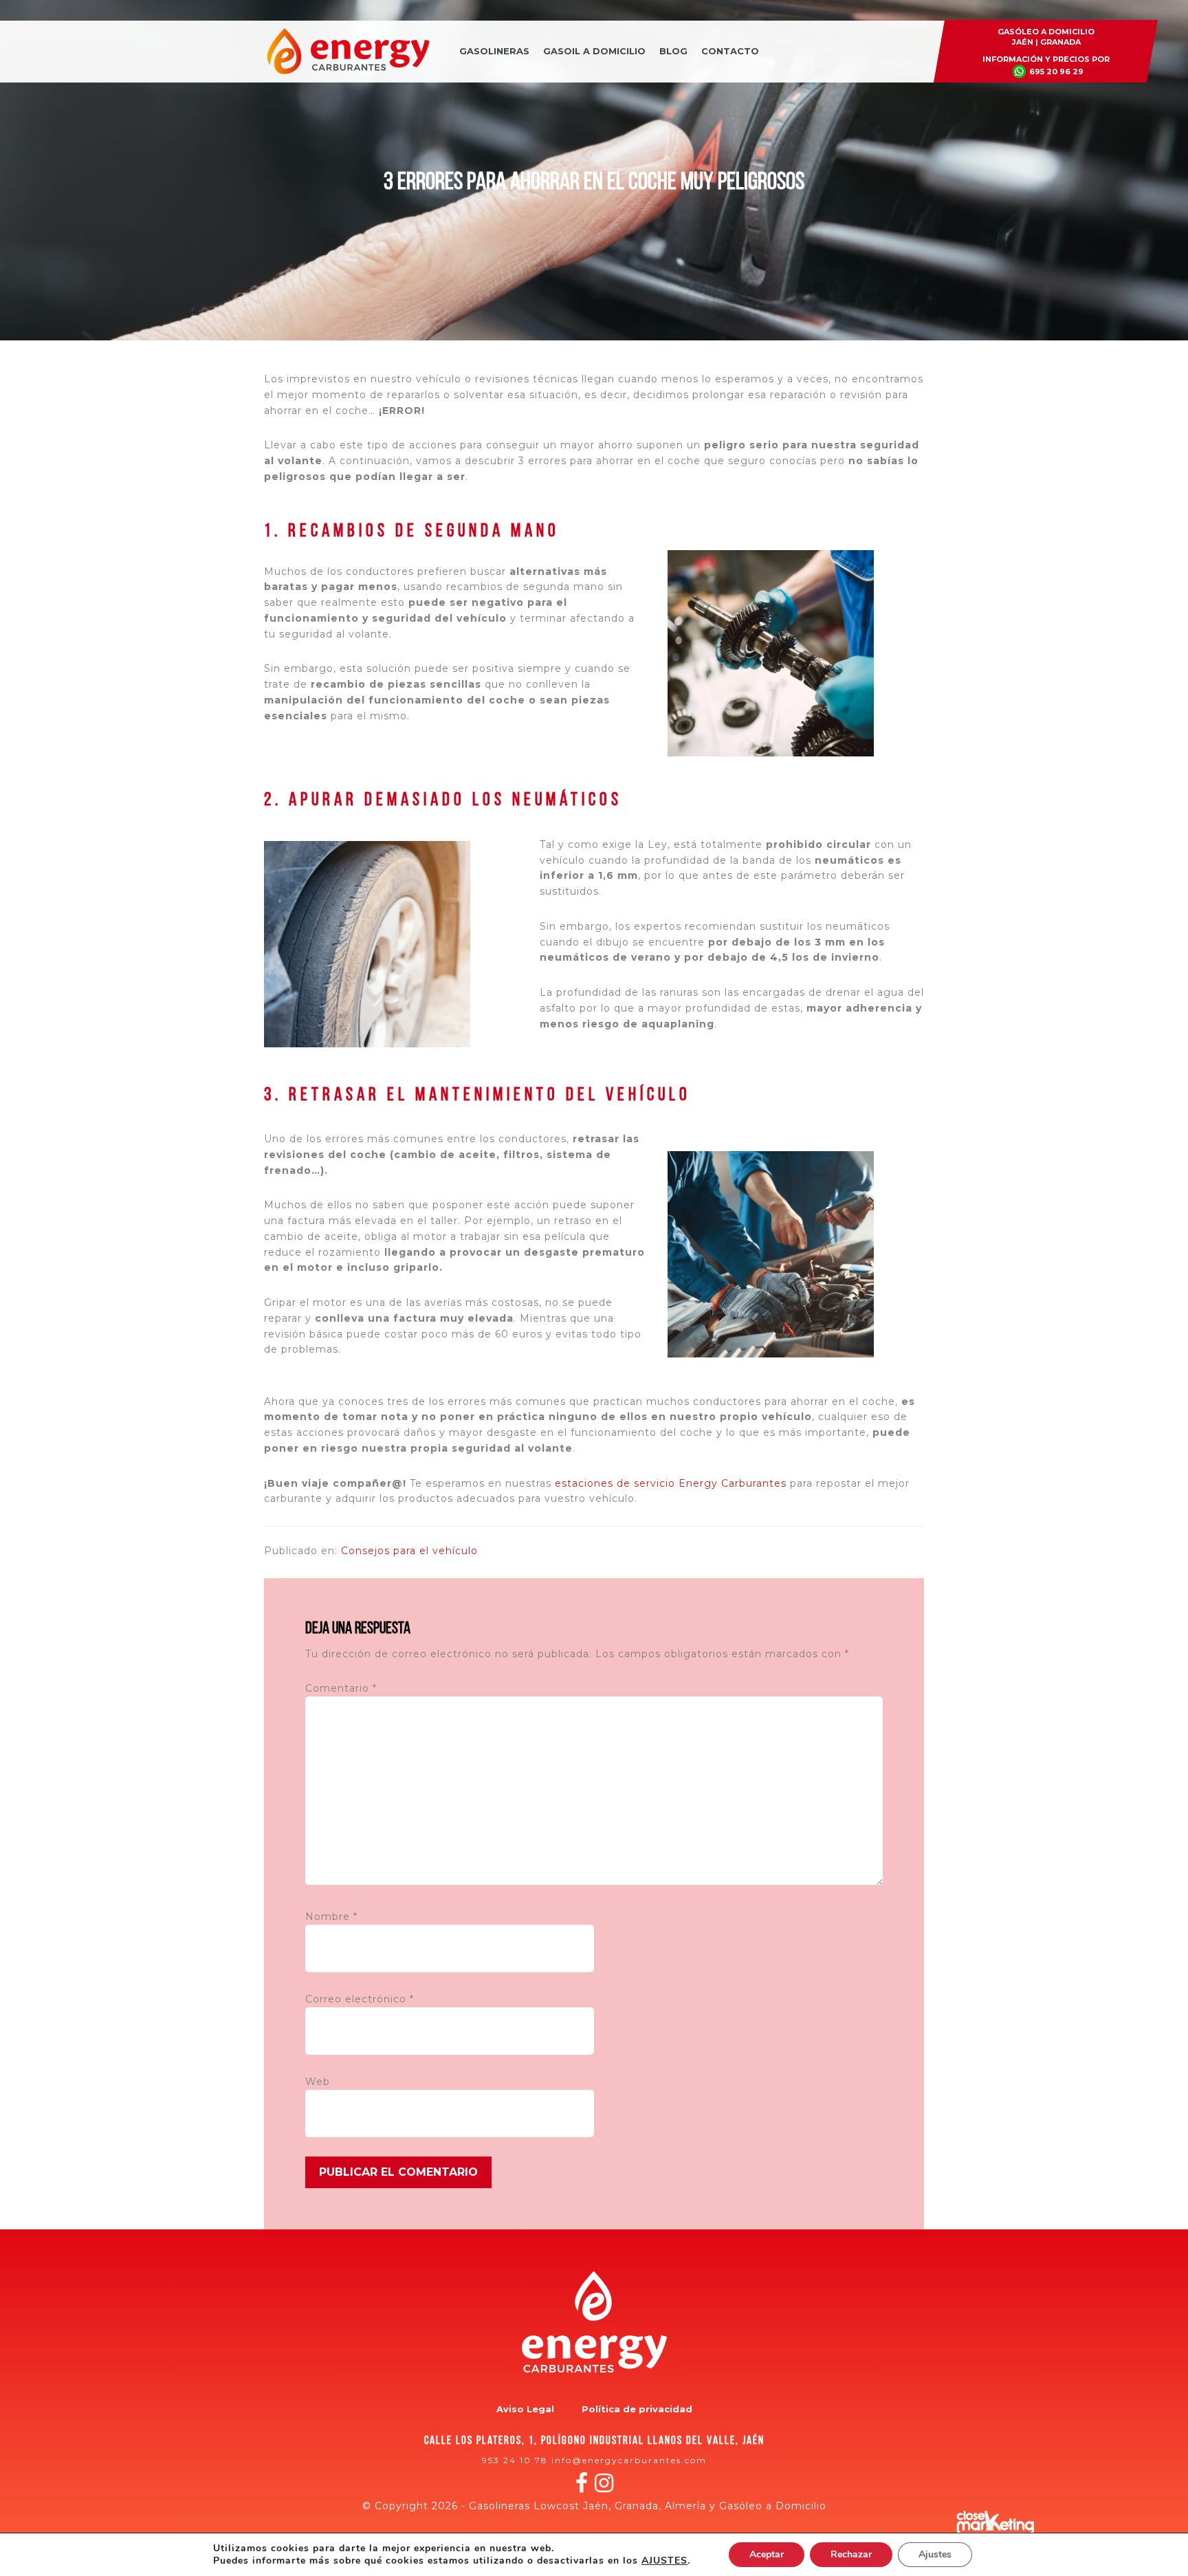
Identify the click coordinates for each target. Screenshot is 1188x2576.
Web (318, 2082)
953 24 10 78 (515, 2460)
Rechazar (851, 2554)
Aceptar (767, 2554)
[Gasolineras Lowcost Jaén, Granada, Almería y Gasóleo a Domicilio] (348, 72)
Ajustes (935, 2554)
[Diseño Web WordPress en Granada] (995, 2523)
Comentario (341, 1688)
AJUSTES (664, 2561)
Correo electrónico (360, 1999)
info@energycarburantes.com (629, 2460)
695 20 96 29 (1056, 72)
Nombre (331, 1917)
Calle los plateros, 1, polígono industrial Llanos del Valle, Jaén (594, 2441)
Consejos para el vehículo (409, 1551)
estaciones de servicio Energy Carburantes (671, 1483)
